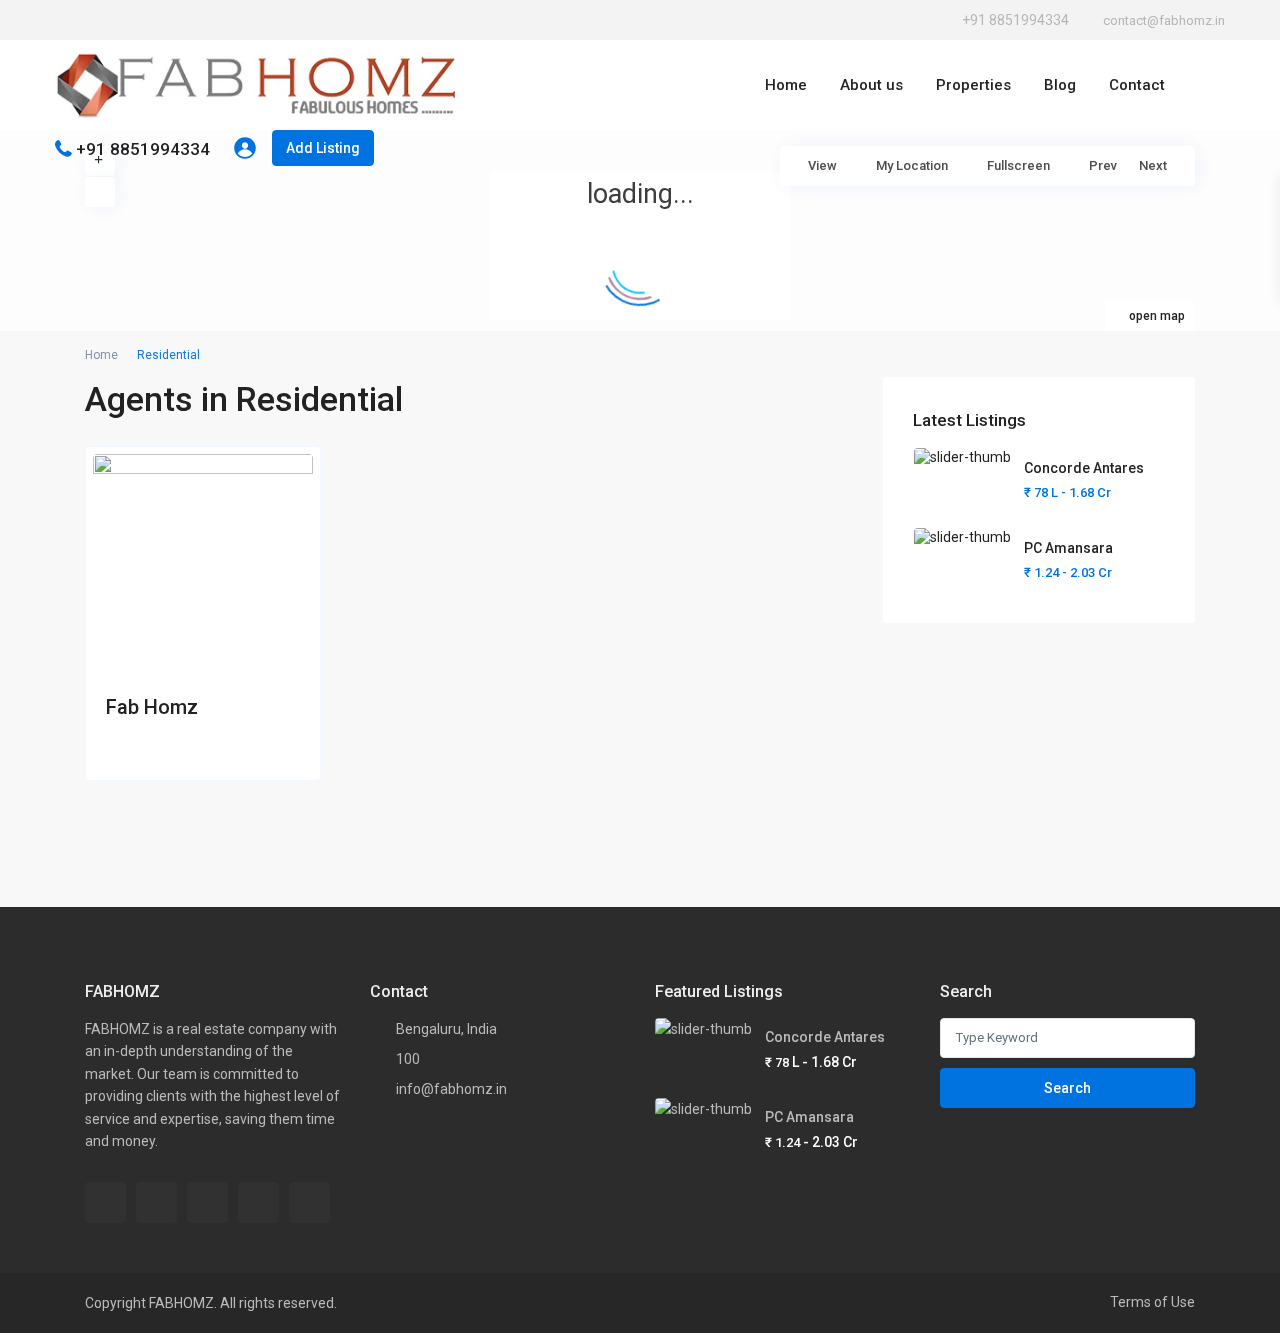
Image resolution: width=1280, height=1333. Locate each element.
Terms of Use (1152, 1302)
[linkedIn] (153, 20)
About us (871, 85)
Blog (1060, 85)
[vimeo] (258, 1202)
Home (786, 85)
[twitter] (97, 20)
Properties (973, 85)
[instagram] (209, 20)
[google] (125, 20)
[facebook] (69, 20)
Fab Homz (152, 707)
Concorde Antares (1084, 468)
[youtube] (181, 20)
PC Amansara (1068, 548)
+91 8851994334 (1015, 20)
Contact (1137, 85)
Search (1067, 1088)
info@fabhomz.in (451, 1089)
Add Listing (323, 148)
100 (408, 1059)
